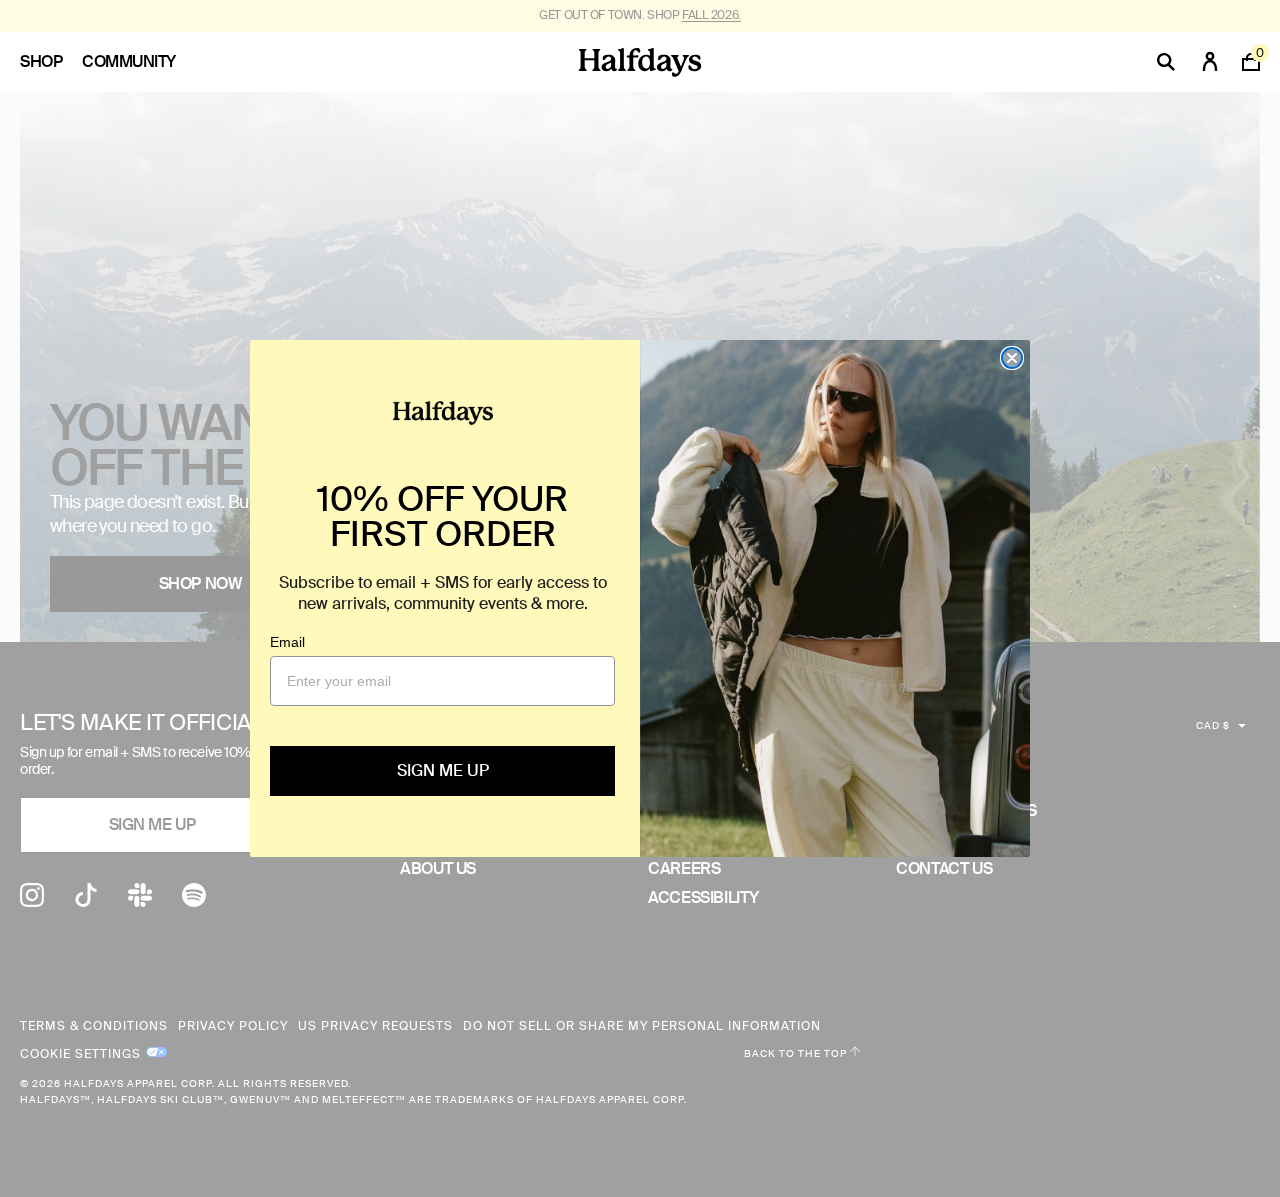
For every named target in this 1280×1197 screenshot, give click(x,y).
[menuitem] (51, 62)
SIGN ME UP (443, 770)
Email (287, 642)
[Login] (1210, 62)
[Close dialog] (1012, 358)
